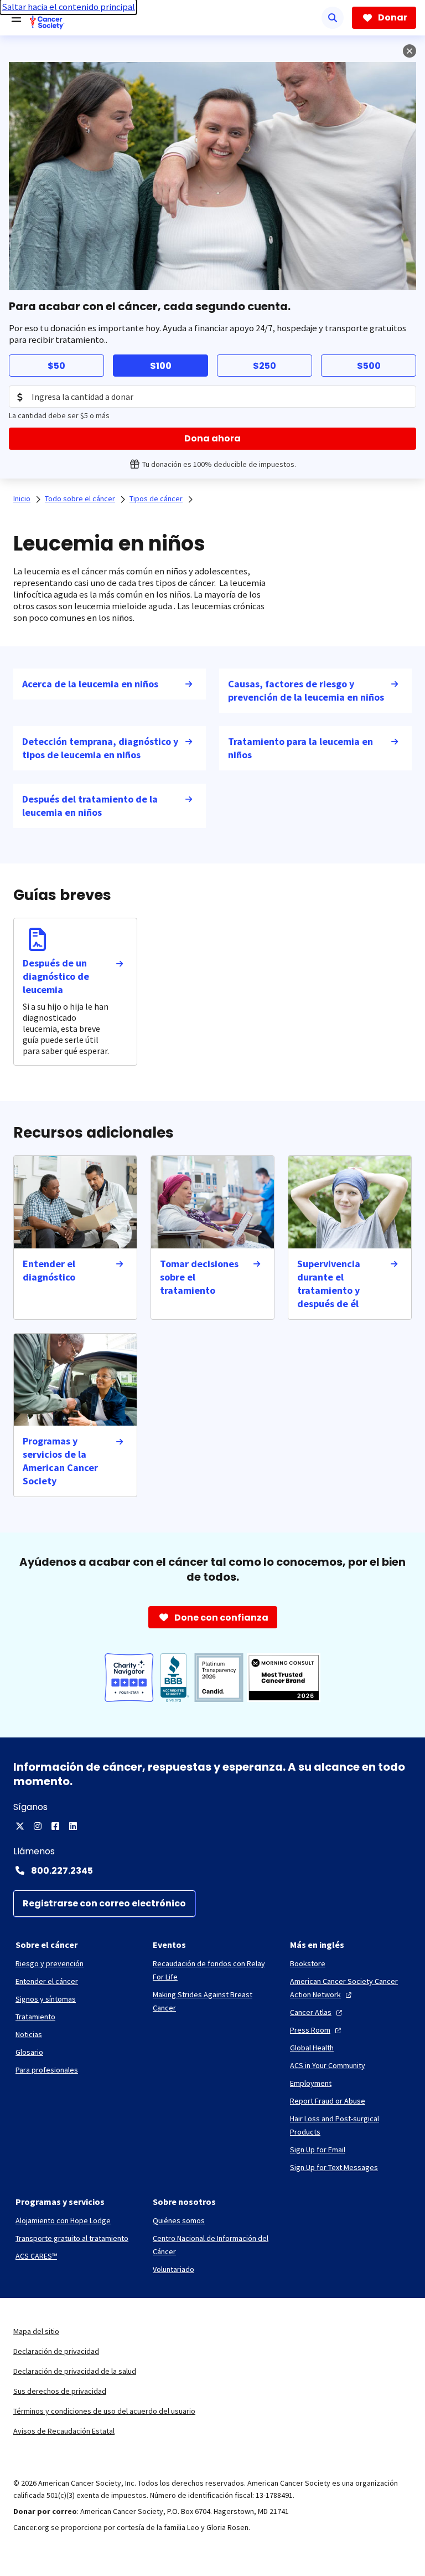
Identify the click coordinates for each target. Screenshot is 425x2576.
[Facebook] (55, 1826)
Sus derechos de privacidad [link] (60, 2391)
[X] (20, 1826)
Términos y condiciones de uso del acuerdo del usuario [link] (104, 2411)
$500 (369, 366)
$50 (56, 366)
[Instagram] (38, 1826)
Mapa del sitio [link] (36, 2331)
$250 (265, 366)
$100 (161, 366)
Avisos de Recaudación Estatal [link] (64, 2431)
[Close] (410, 51)
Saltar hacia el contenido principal (68, 7)
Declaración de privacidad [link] (56, 2351)
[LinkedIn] (73, 1826)
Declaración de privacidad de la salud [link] (75, 2371)
